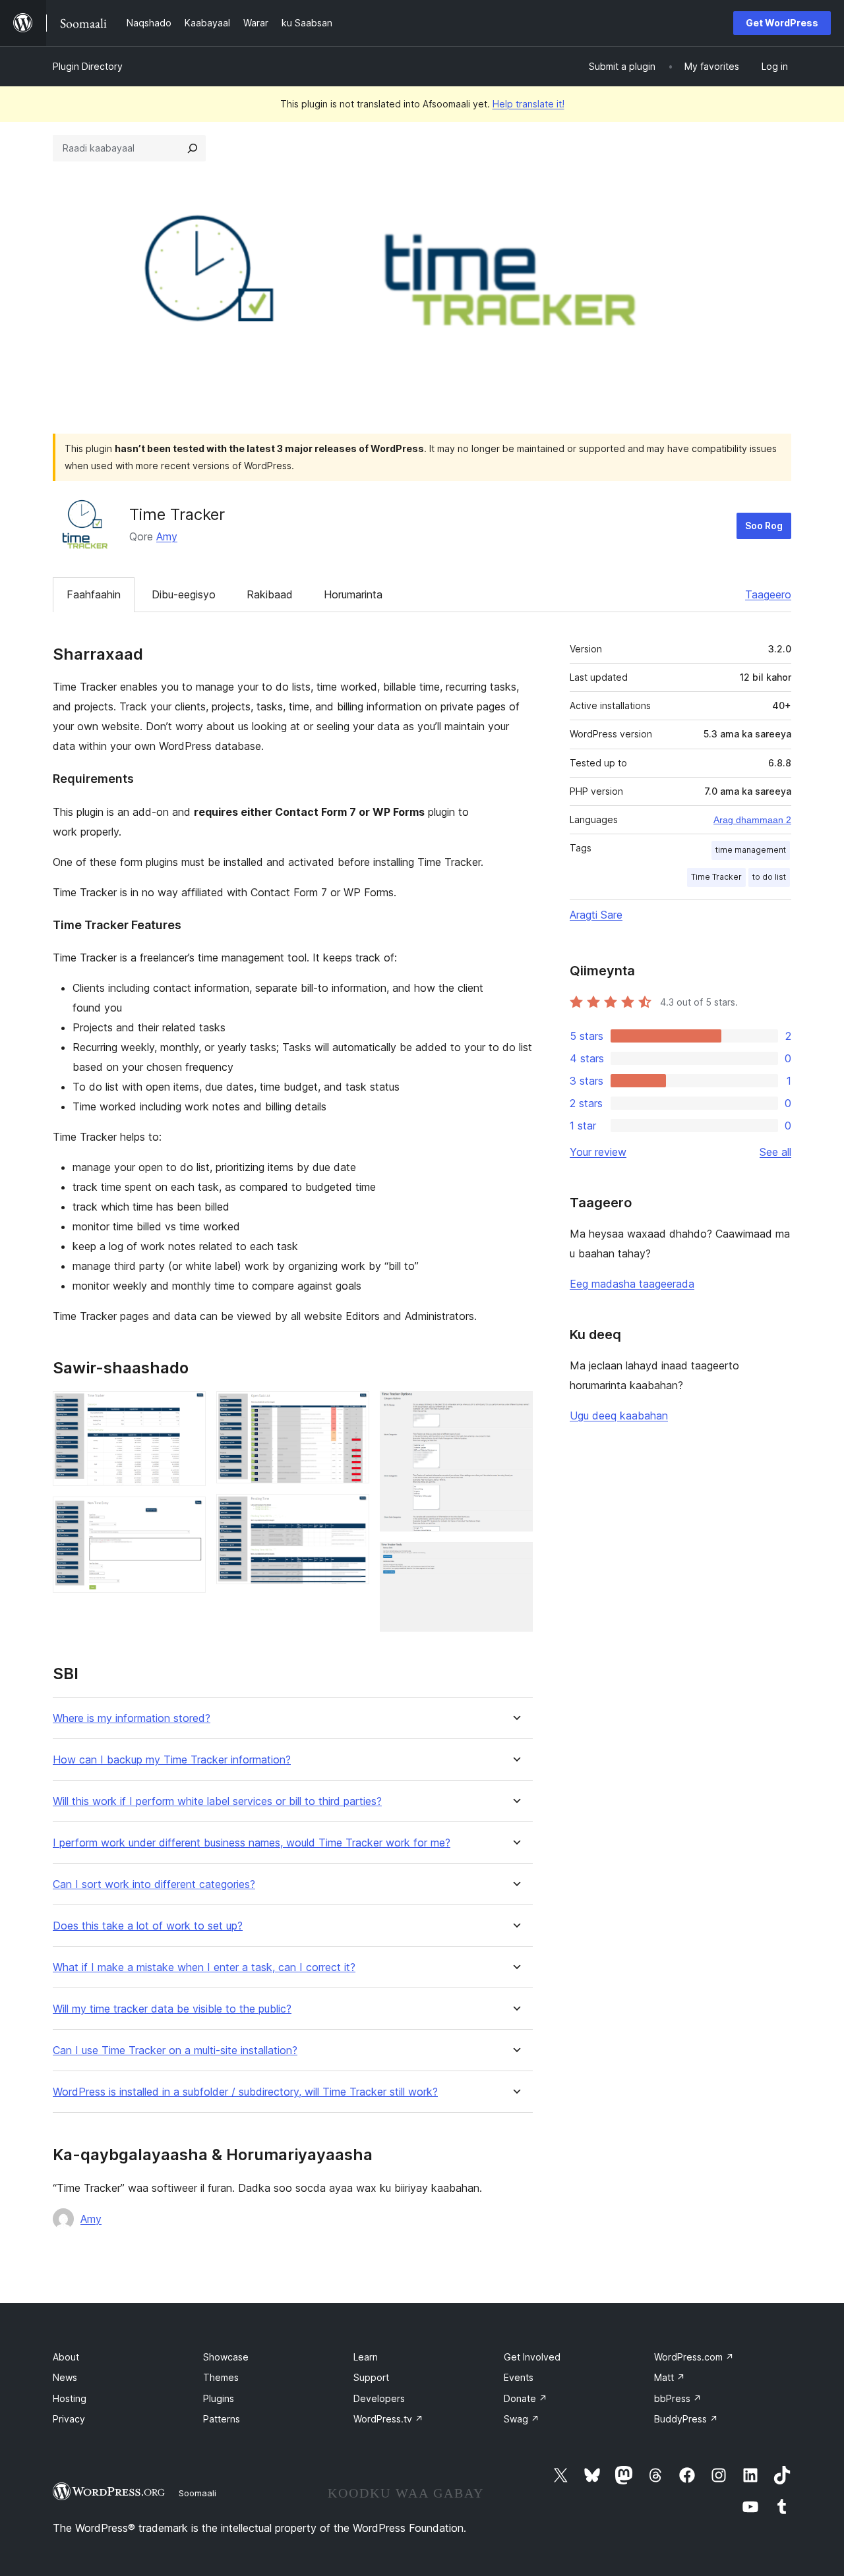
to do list (769, 877)
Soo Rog (764, 526)
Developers (379, 2398)
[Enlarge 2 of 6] (188, 1514)
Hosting (70, 2398)
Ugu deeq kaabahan (619, 1416)
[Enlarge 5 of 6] (515, 1409)
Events (519, 2377)
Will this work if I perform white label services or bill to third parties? (217, 1801)
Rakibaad (270, 594)
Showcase (226, 2357)
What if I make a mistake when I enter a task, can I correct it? (204, 1967)
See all (775, 1152)
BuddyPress (686, 2419)
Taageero (768, 594)
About (66, 2357)
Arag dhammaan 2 (752, 820)
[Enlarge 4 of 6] (351, 1512)
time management (751, 850)
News (65, 2377)
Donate (526, 2398)
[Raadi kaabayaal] (193, 148)
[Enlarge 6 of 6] (515, 1560)
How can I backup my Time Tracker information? (172, 1760)
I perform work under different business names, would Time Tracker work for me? (252, 1843)
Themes (221, 2377)
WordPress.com (694, 2357)
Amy (167, 536)
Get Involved (532, 2357)
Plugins (219, 2398)
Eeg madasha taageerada (632, 1284)
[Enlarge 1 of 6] (188, 1409)
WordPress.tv (388, 2419)
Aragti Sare (596, 915)
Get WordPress (782, 23)
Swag (522, 2419)
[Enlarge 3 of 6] (351, 1409)
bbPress (678, 2398)
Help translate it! (528, 104)
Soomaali (197, 2493)
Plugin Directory (88, 66)
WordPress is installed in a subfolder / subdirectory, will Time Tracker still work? (245, 2092)
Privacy (69, 2419)
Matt (670, 2377)
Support (371, 2377)
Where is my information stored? (132, 1718)
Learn (366, 2357)
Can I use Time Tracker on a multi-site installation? (175, 2050)
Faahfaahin (94, 594)
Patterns (222, 2419)
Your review (598, 1152)
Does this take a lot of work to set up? (148, 1926)
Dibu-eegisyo (184, 594)
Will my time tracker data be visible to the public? (172, 2009)
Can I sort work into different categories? (154, 1884)
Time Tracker (716, 877)
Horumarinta (353, 594)
